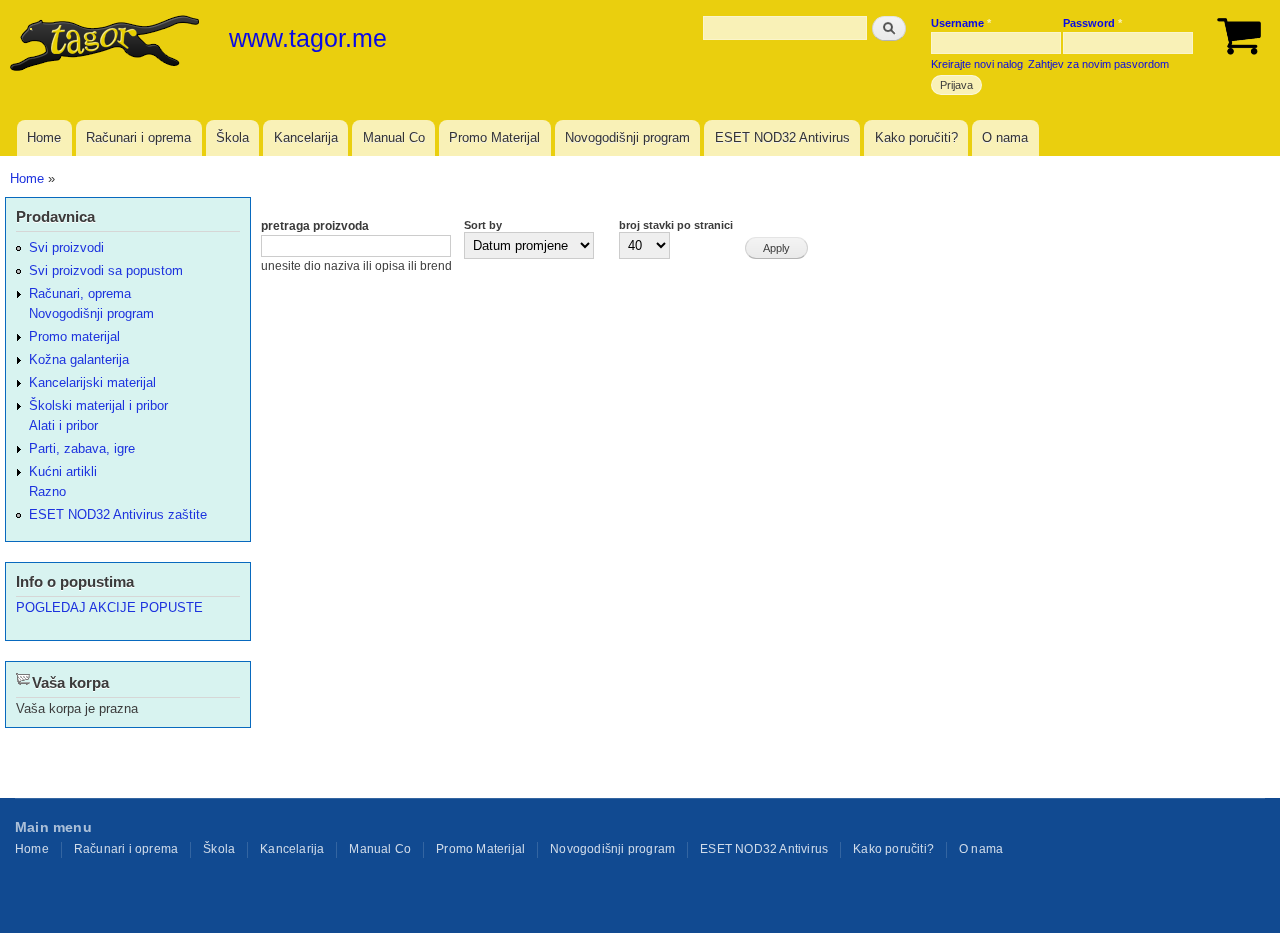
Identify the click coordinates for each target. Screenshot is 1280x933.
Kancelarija (306, 137)
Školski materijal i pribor (98, 405)
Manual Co (394, 137)
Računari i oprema (138, 137)
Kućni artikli (63, 471)
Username (961, 23)
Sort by (483, 225)
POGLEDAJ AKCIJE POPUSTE (109, 607)
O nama (1005, 137)
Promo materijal (74, 336)
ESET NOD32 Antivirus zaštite (118, 514)
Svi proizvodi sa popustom (106, 270)
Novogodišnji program (627, 137)
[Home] (107, 45)
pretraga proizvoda (315, 226)
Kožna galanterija (79, 359)
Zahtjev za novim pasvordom (1098, 64)
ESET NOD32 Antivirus (782, 137)
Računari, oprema (80, 293)
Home (44, 137)
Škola (232, 137)
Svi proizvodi (66, 247)
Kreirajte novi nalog (977, 64)
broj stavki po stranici (676, 225)
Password (1092, 23)
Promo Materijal (494, 137)
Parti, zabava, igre (82, 448)
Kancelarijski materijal (92, 382)
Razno (47, 491)
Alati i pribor (63, 425)
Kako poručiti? (916, 137)
